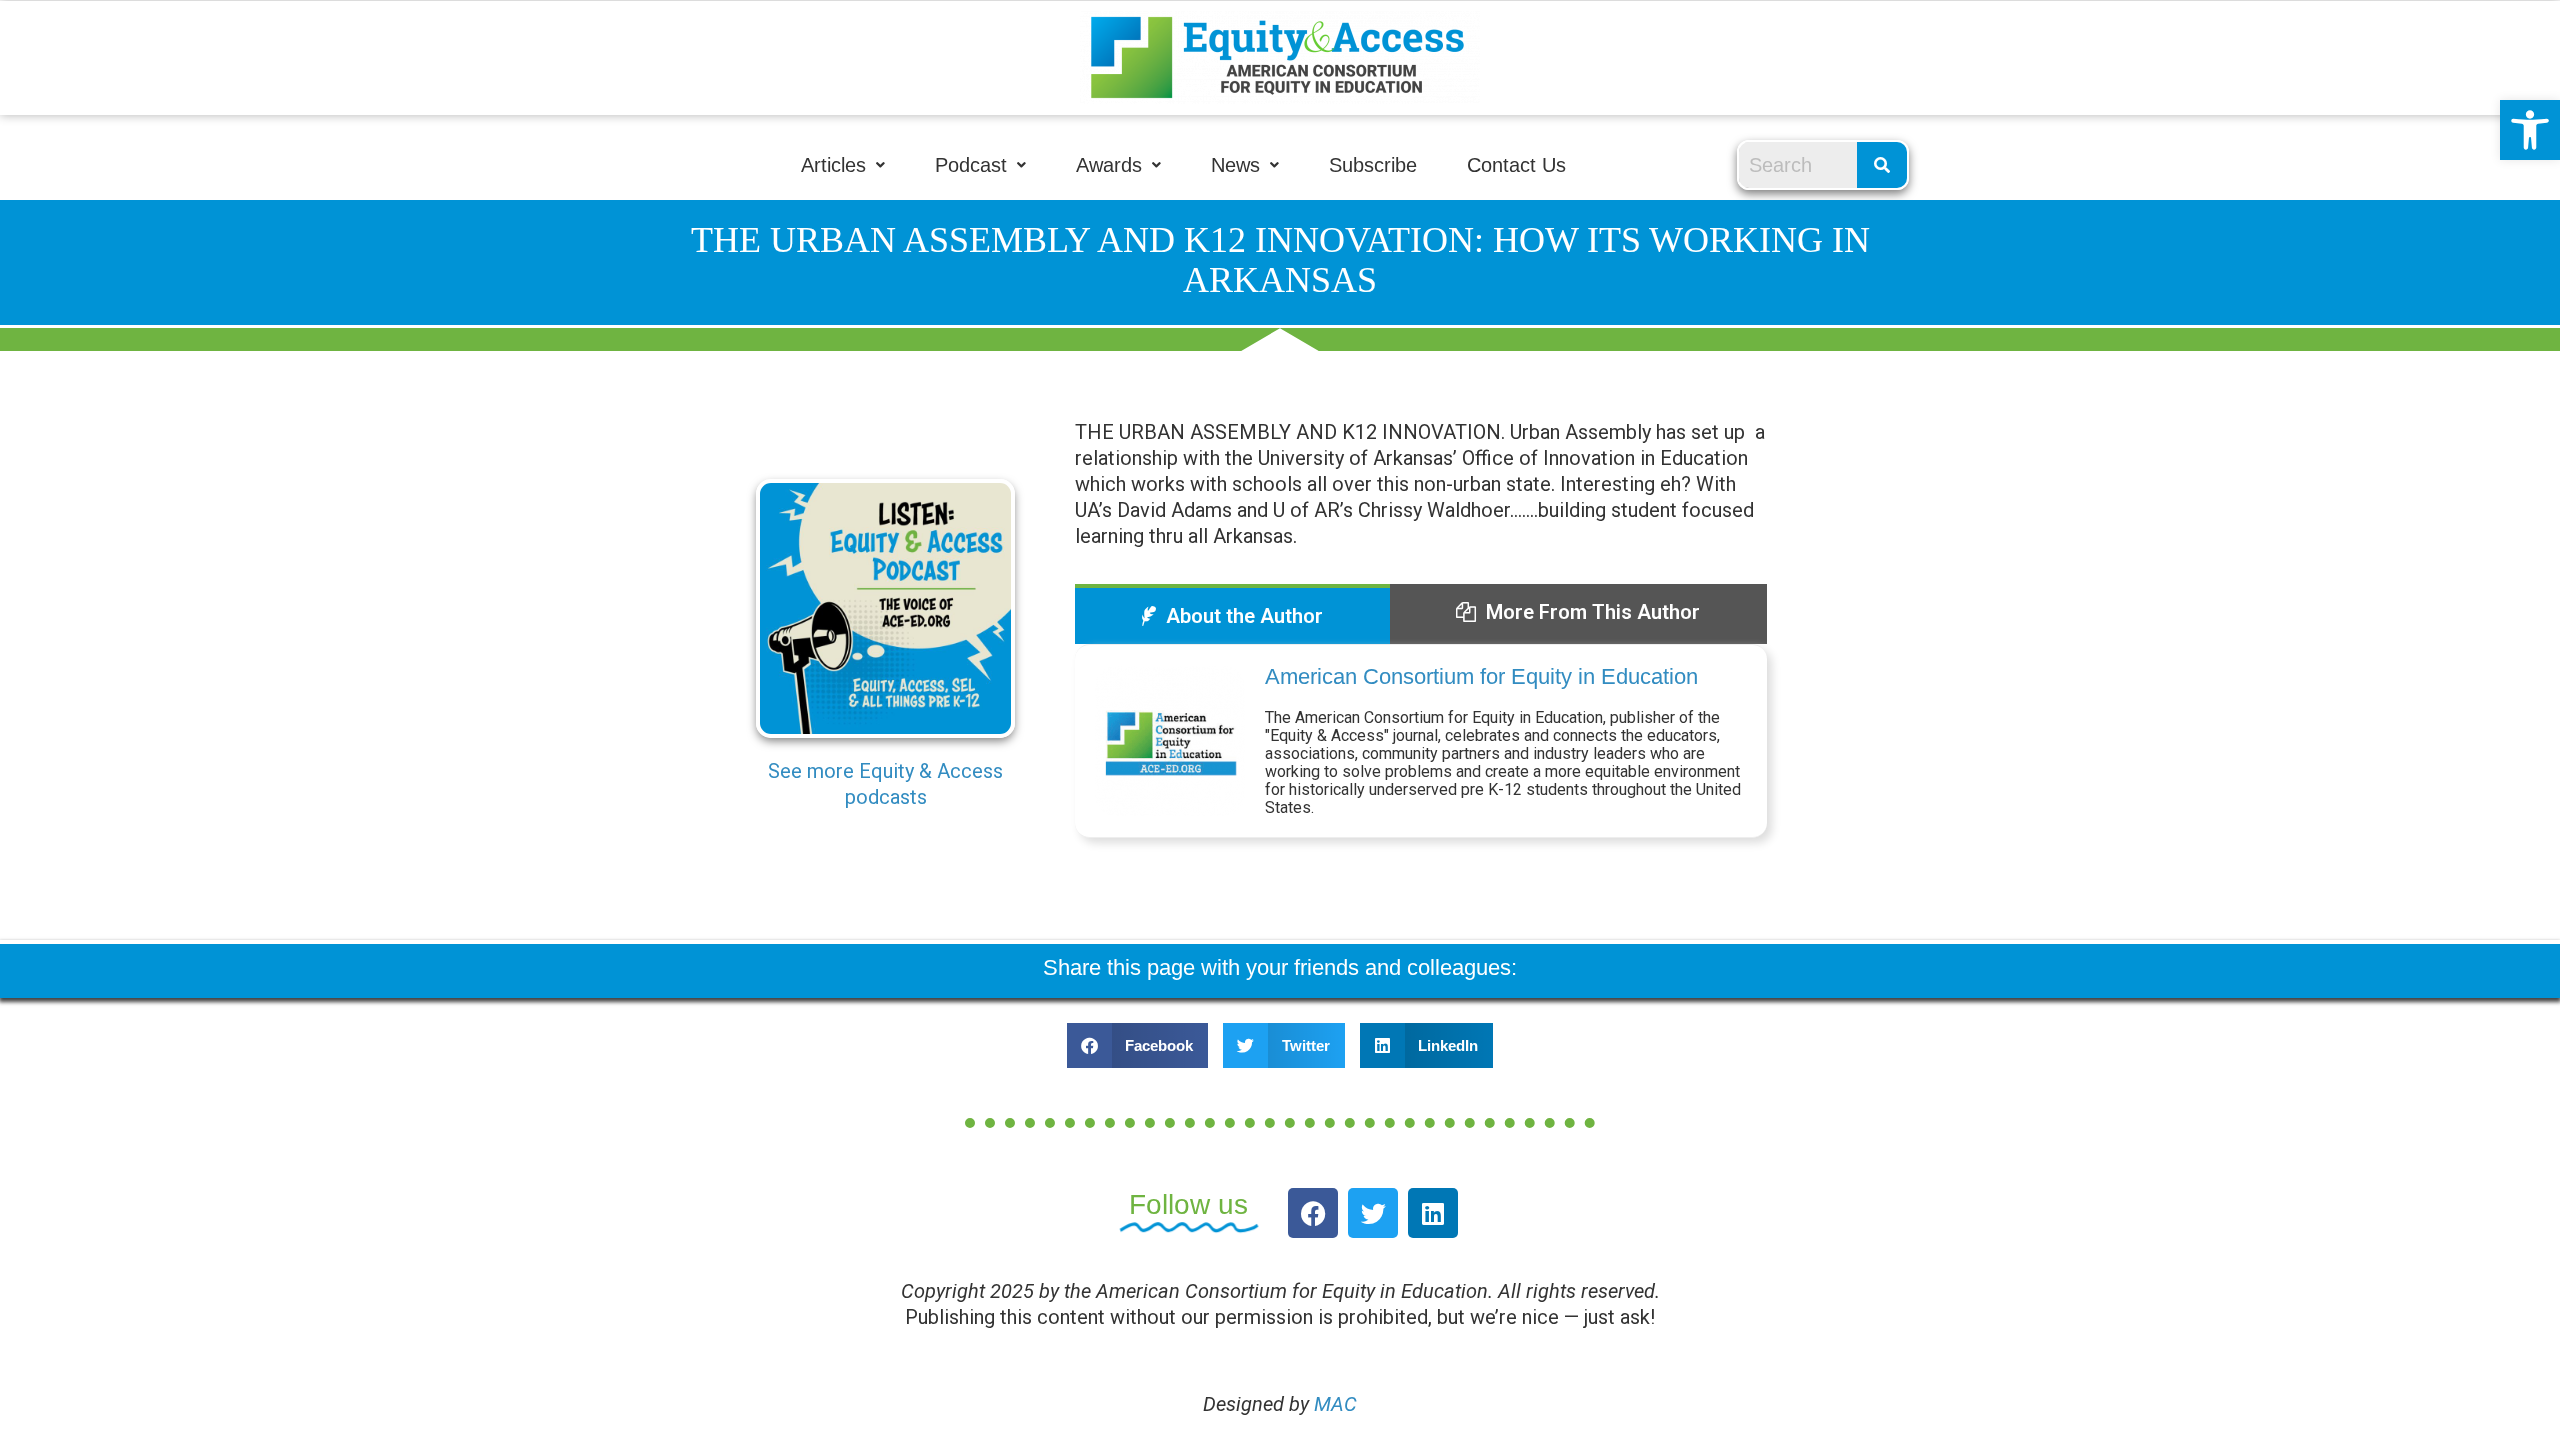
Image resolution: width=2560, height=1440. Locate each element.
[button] (2530, 130)
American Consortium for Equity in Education (1481, 676)
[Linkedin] (1433, 1213)
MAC (1335, 1404)
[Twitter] (1373, 1213)
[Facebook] (1313, 1213)
